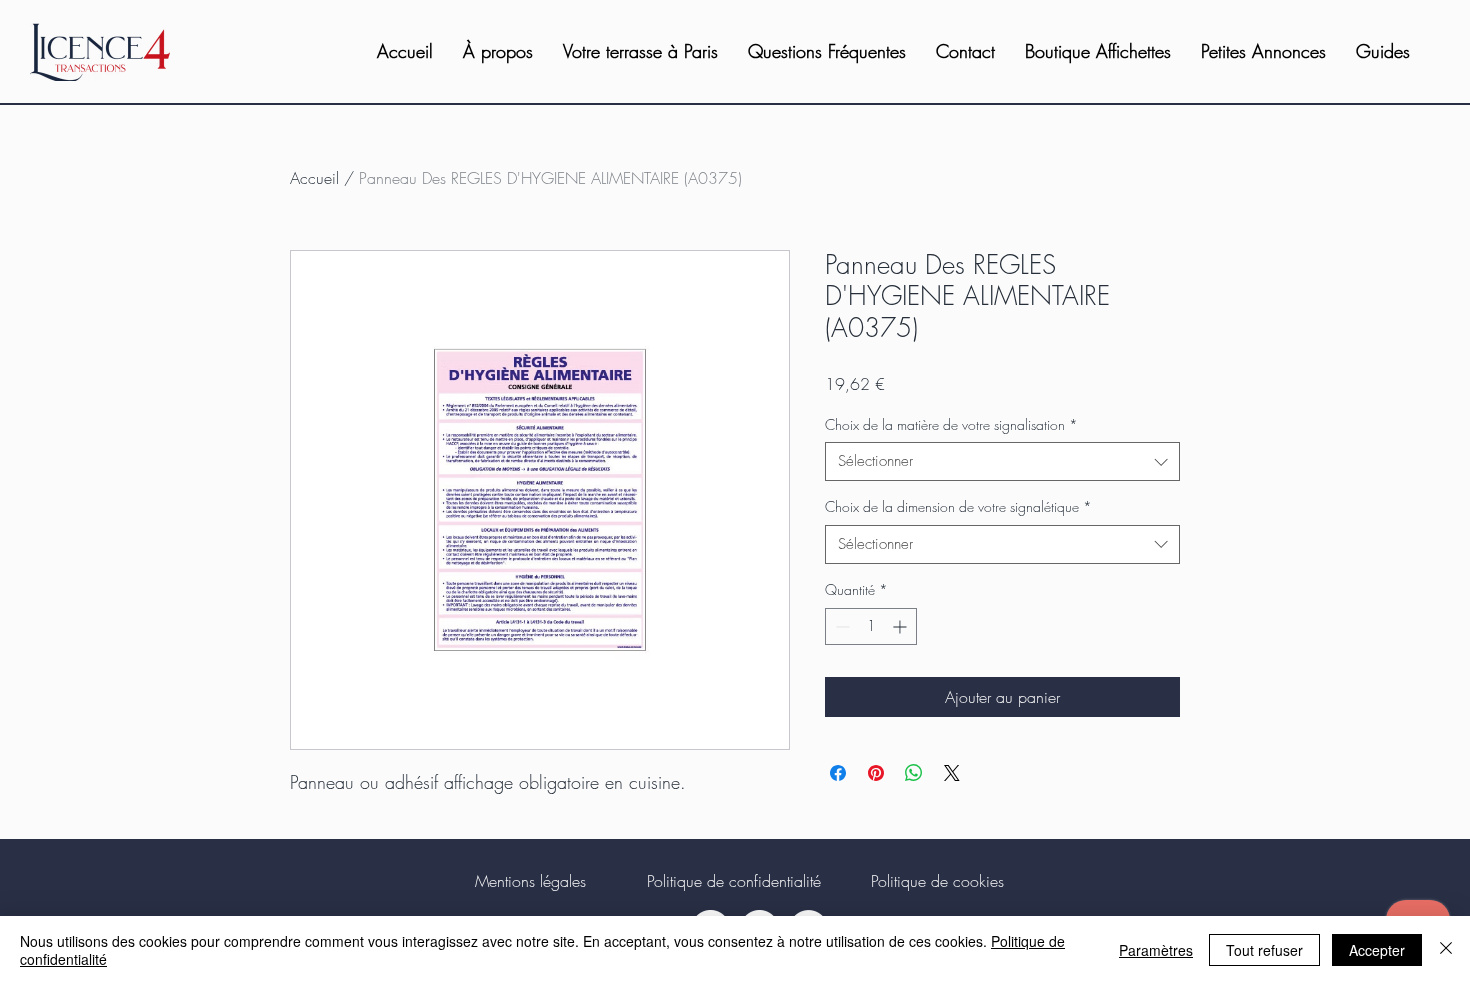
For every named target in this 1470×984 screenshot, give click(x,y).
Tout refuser (1264, 950)
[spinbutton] (871, 626)
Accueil (314, 178)
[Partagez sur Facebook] (838, 773)
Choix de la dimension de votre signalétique (958, 506)
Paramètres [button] (1156, 950)
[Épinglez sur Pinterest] (876, 773)
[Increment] (901, 626)
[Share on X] (952, 773)
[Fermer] (1446, 950)
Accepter (1377, 950)
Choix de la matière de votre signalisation (951, 424)
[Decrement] (840, 626)
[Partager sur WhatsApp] (914, 773)
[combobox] (1002, 461)
